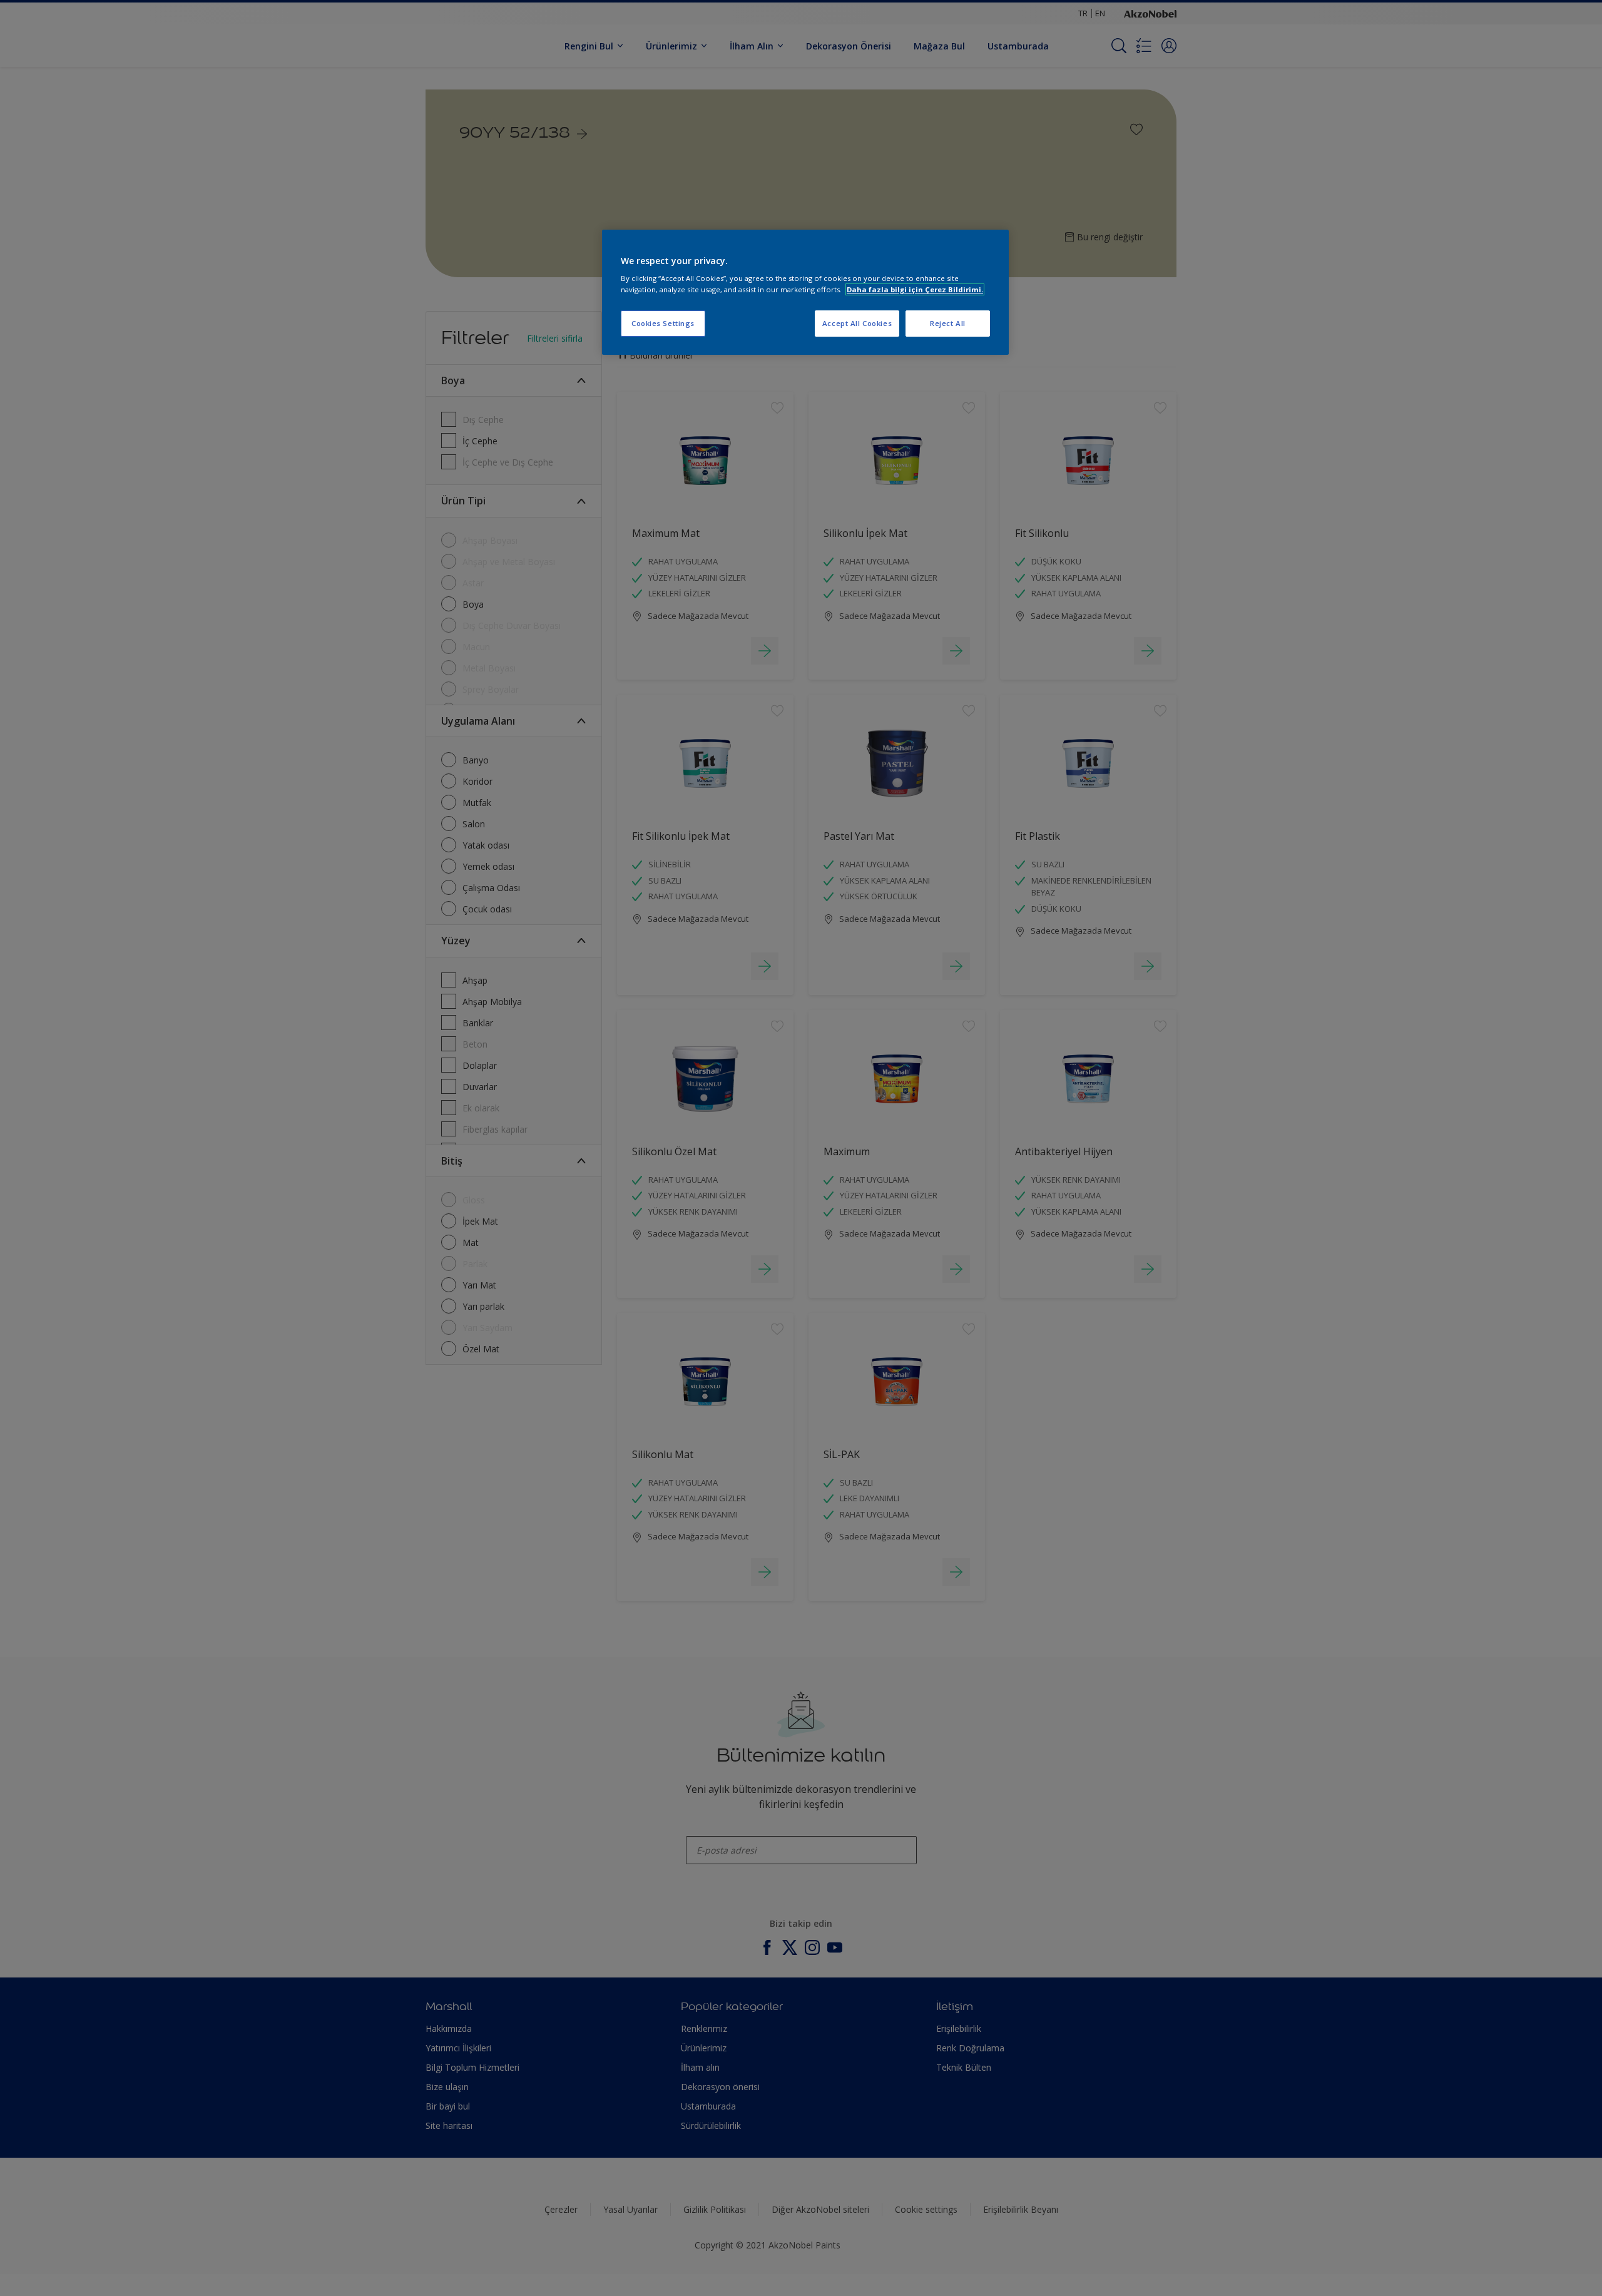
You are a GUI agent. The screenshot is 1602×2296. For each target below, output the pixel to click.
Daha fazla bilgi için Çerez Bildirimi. (915, 289)
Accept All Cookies (857, 323)
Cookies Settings (663, 323)
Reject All (948, 323)
